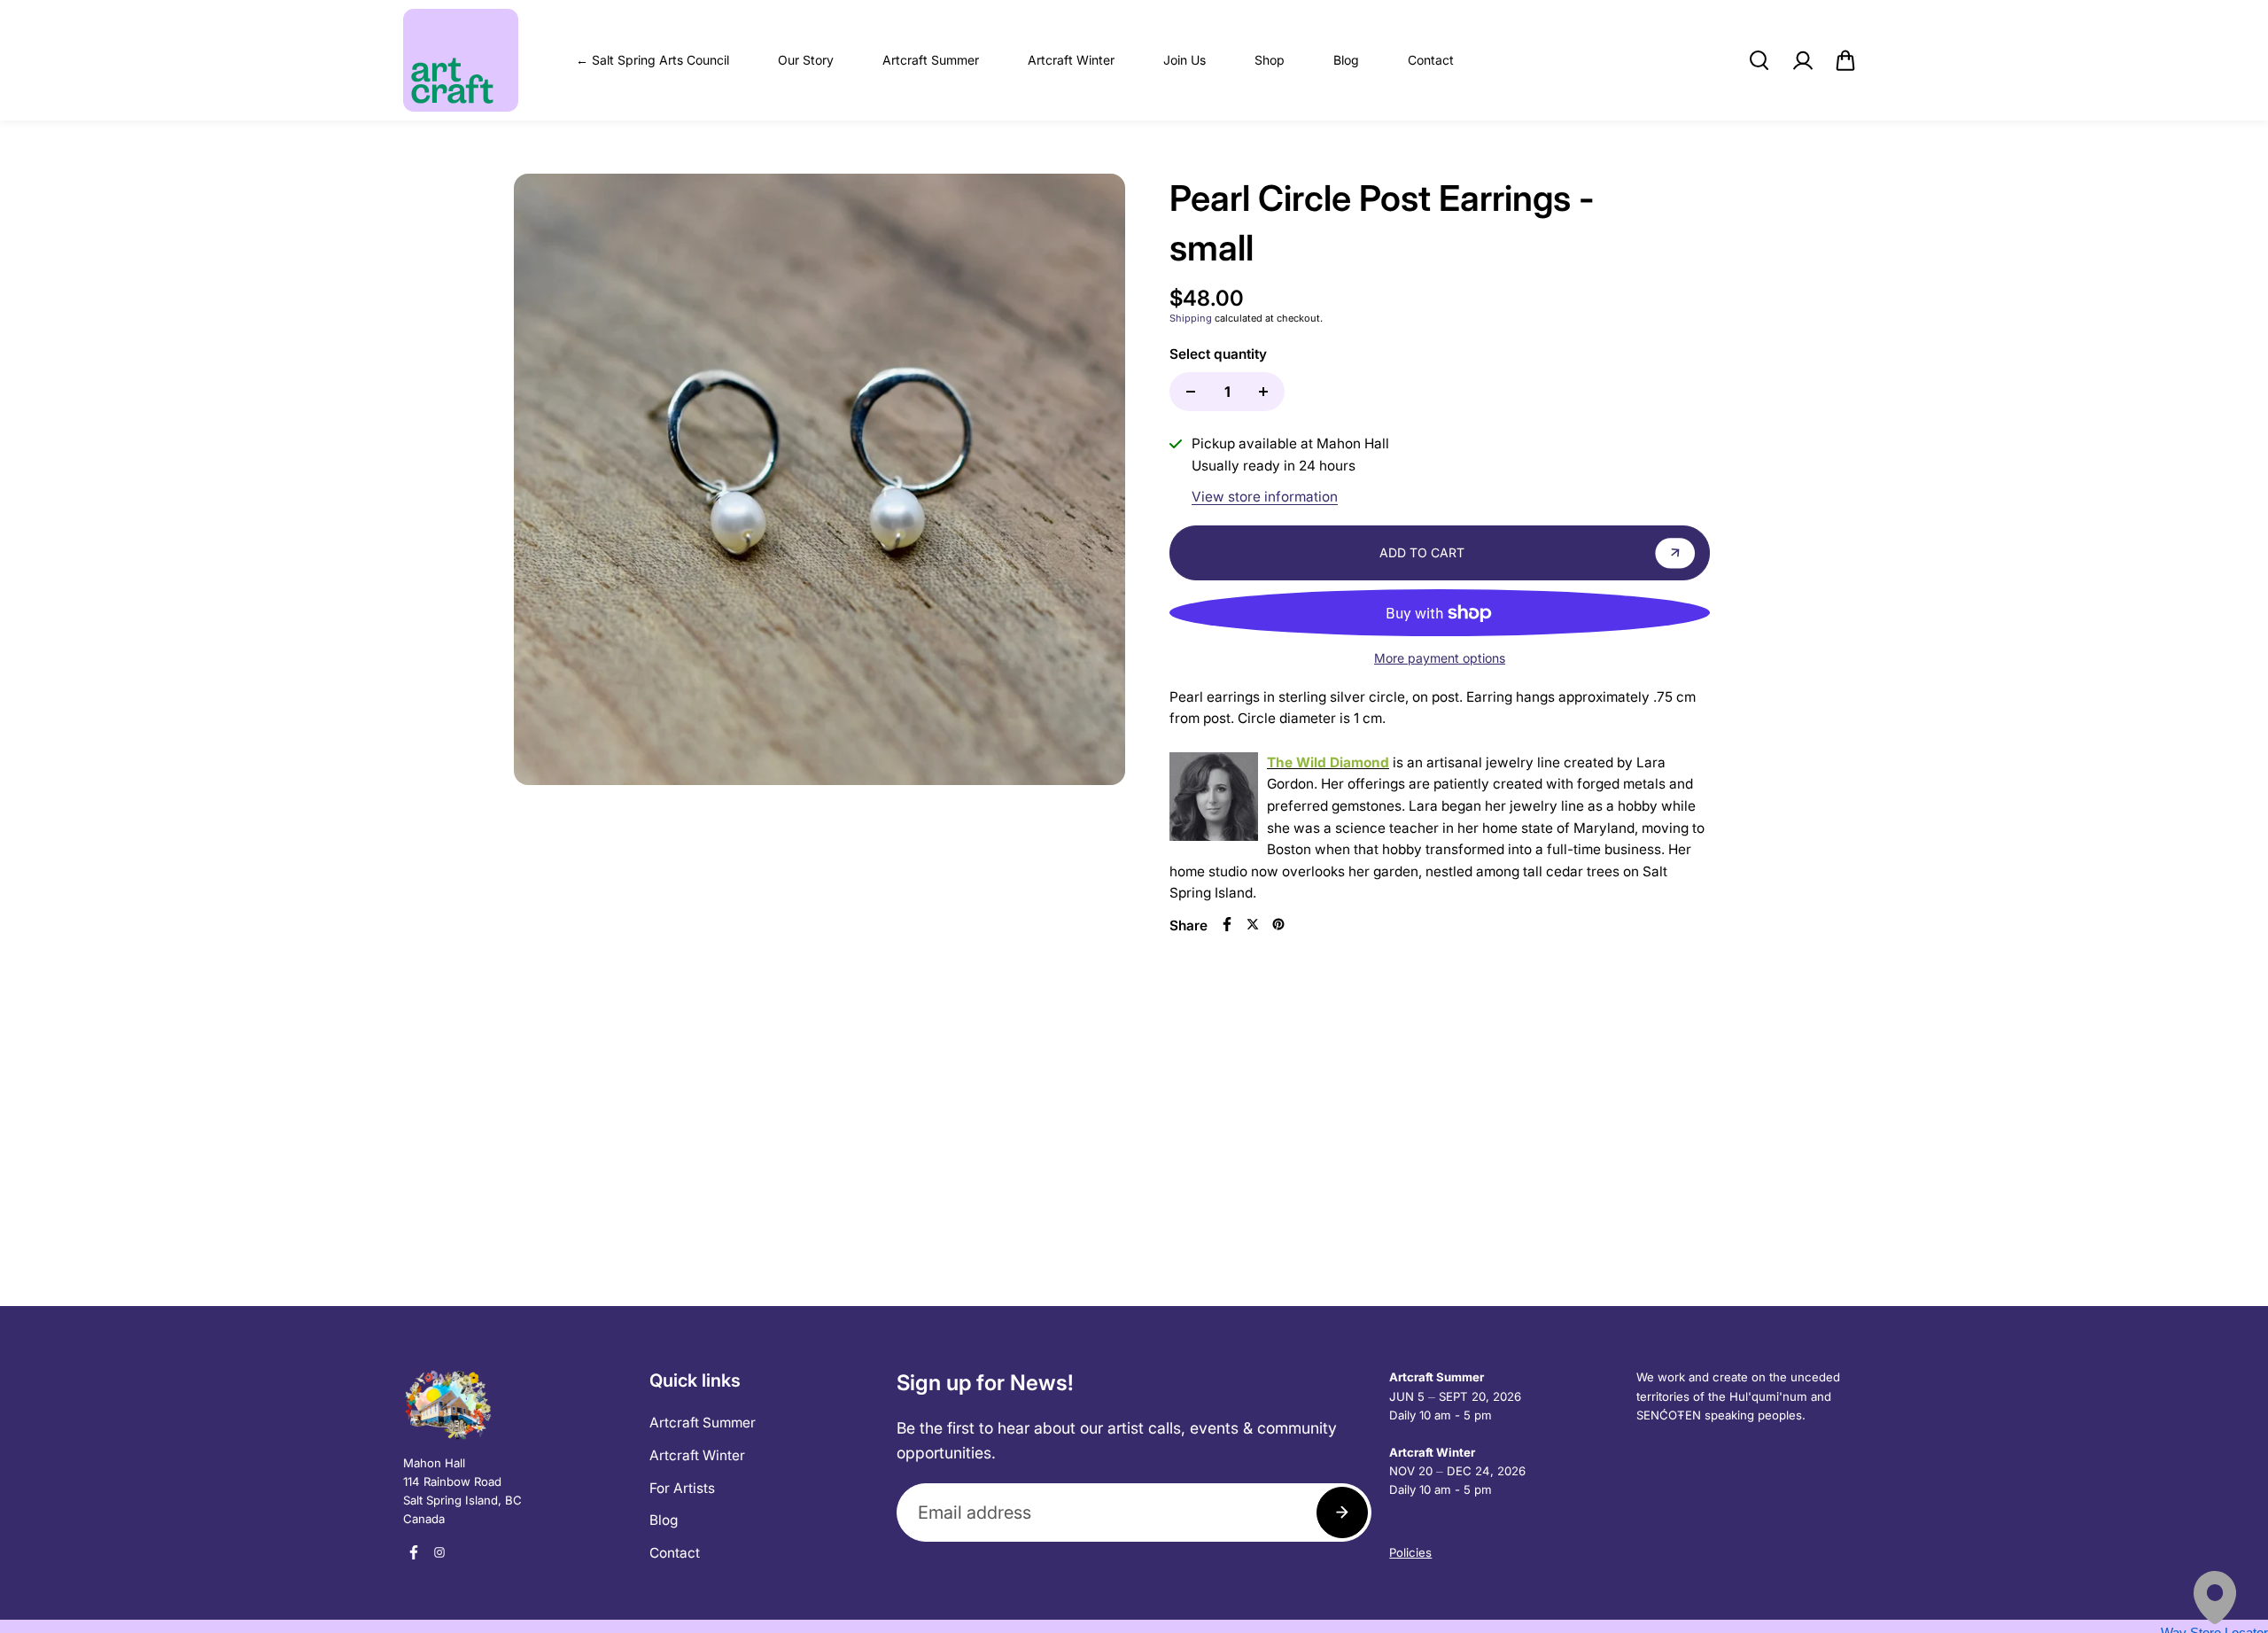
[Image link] (517, 1404)
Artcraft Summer (931, 60)
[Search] (1759, 60)
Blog (1346, 60)
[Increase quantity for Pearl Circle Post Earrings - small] (1263, 392)
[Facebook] (1227, 924)
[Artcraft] (461, 60)
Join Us (1184, 60)
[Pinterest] (1278, 924)
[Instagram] (439, 1552)
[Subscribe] (1342, 1512)
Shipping (1191, 318)
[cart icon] (1845, 60)
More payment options (1440, 658)
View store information (1265, 497)
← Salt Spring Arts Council (652, 60)
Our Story (806, 60)
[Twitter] (1253, 924)
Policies (1410, 1552)
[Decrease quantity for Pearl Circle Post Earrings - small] (1191, 392)
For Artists (682, 1488)
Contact (1431, 60)
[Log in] (1802, 60)
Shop (1270, 60)
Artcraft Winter (1071, 60)
